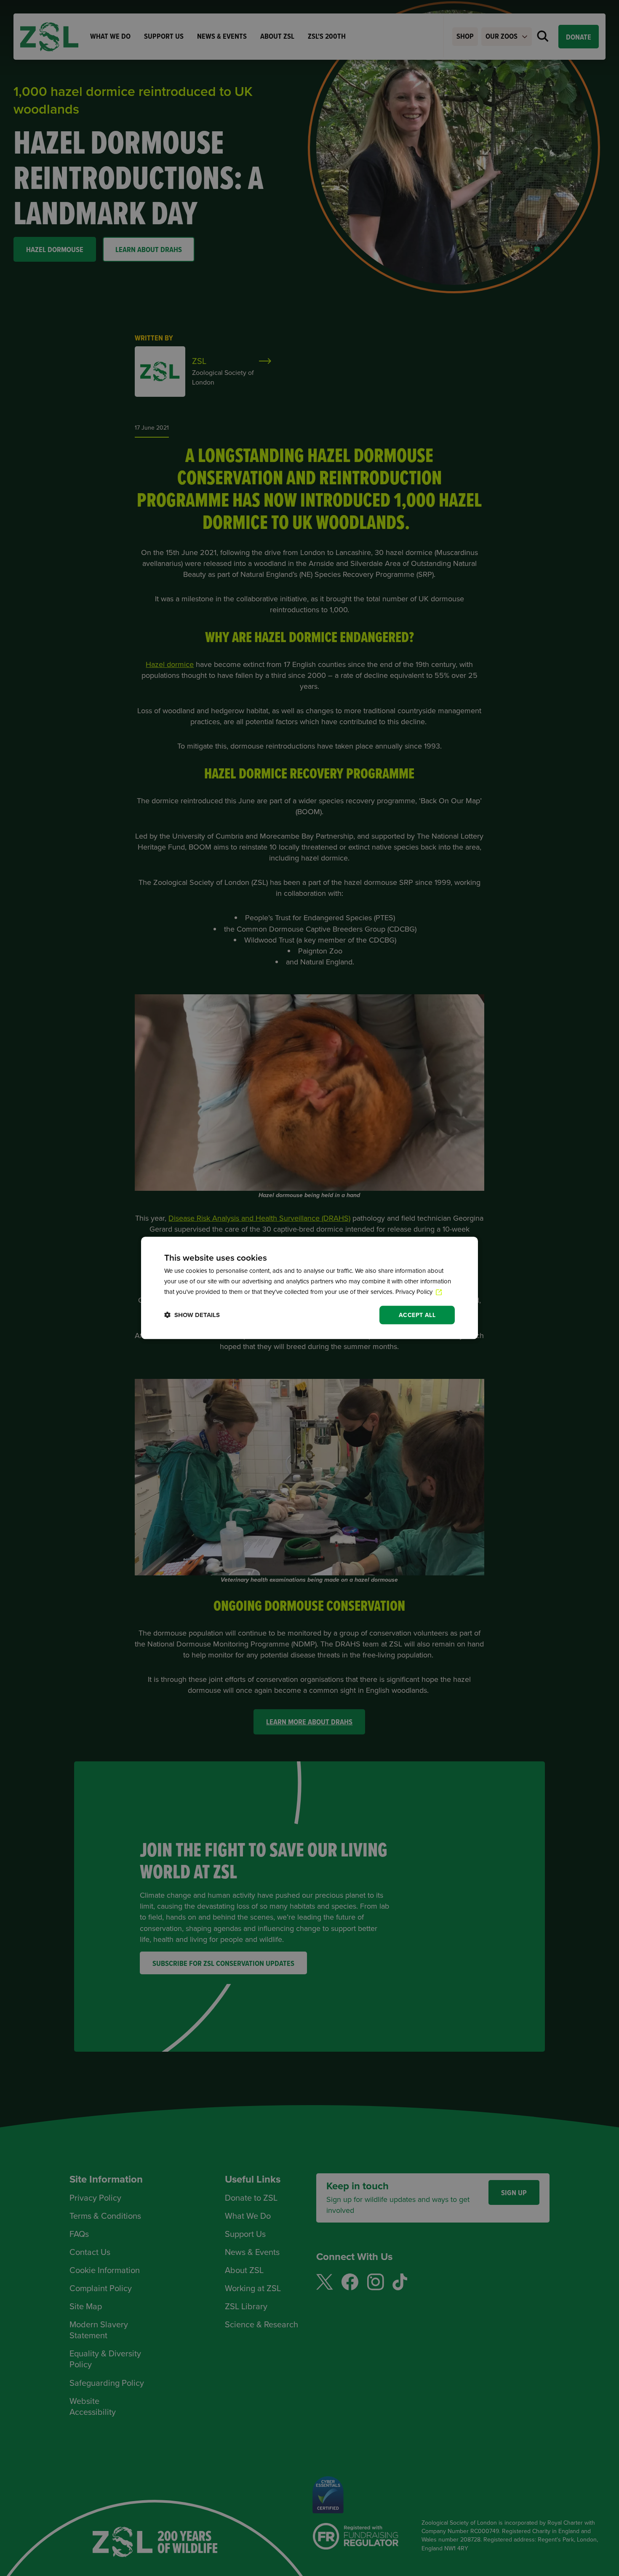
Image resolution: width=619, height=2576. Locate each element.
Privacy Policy (415, 1292)
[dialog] (309, 1288)
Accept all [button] (417, 1315)
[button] (192, 1315)
